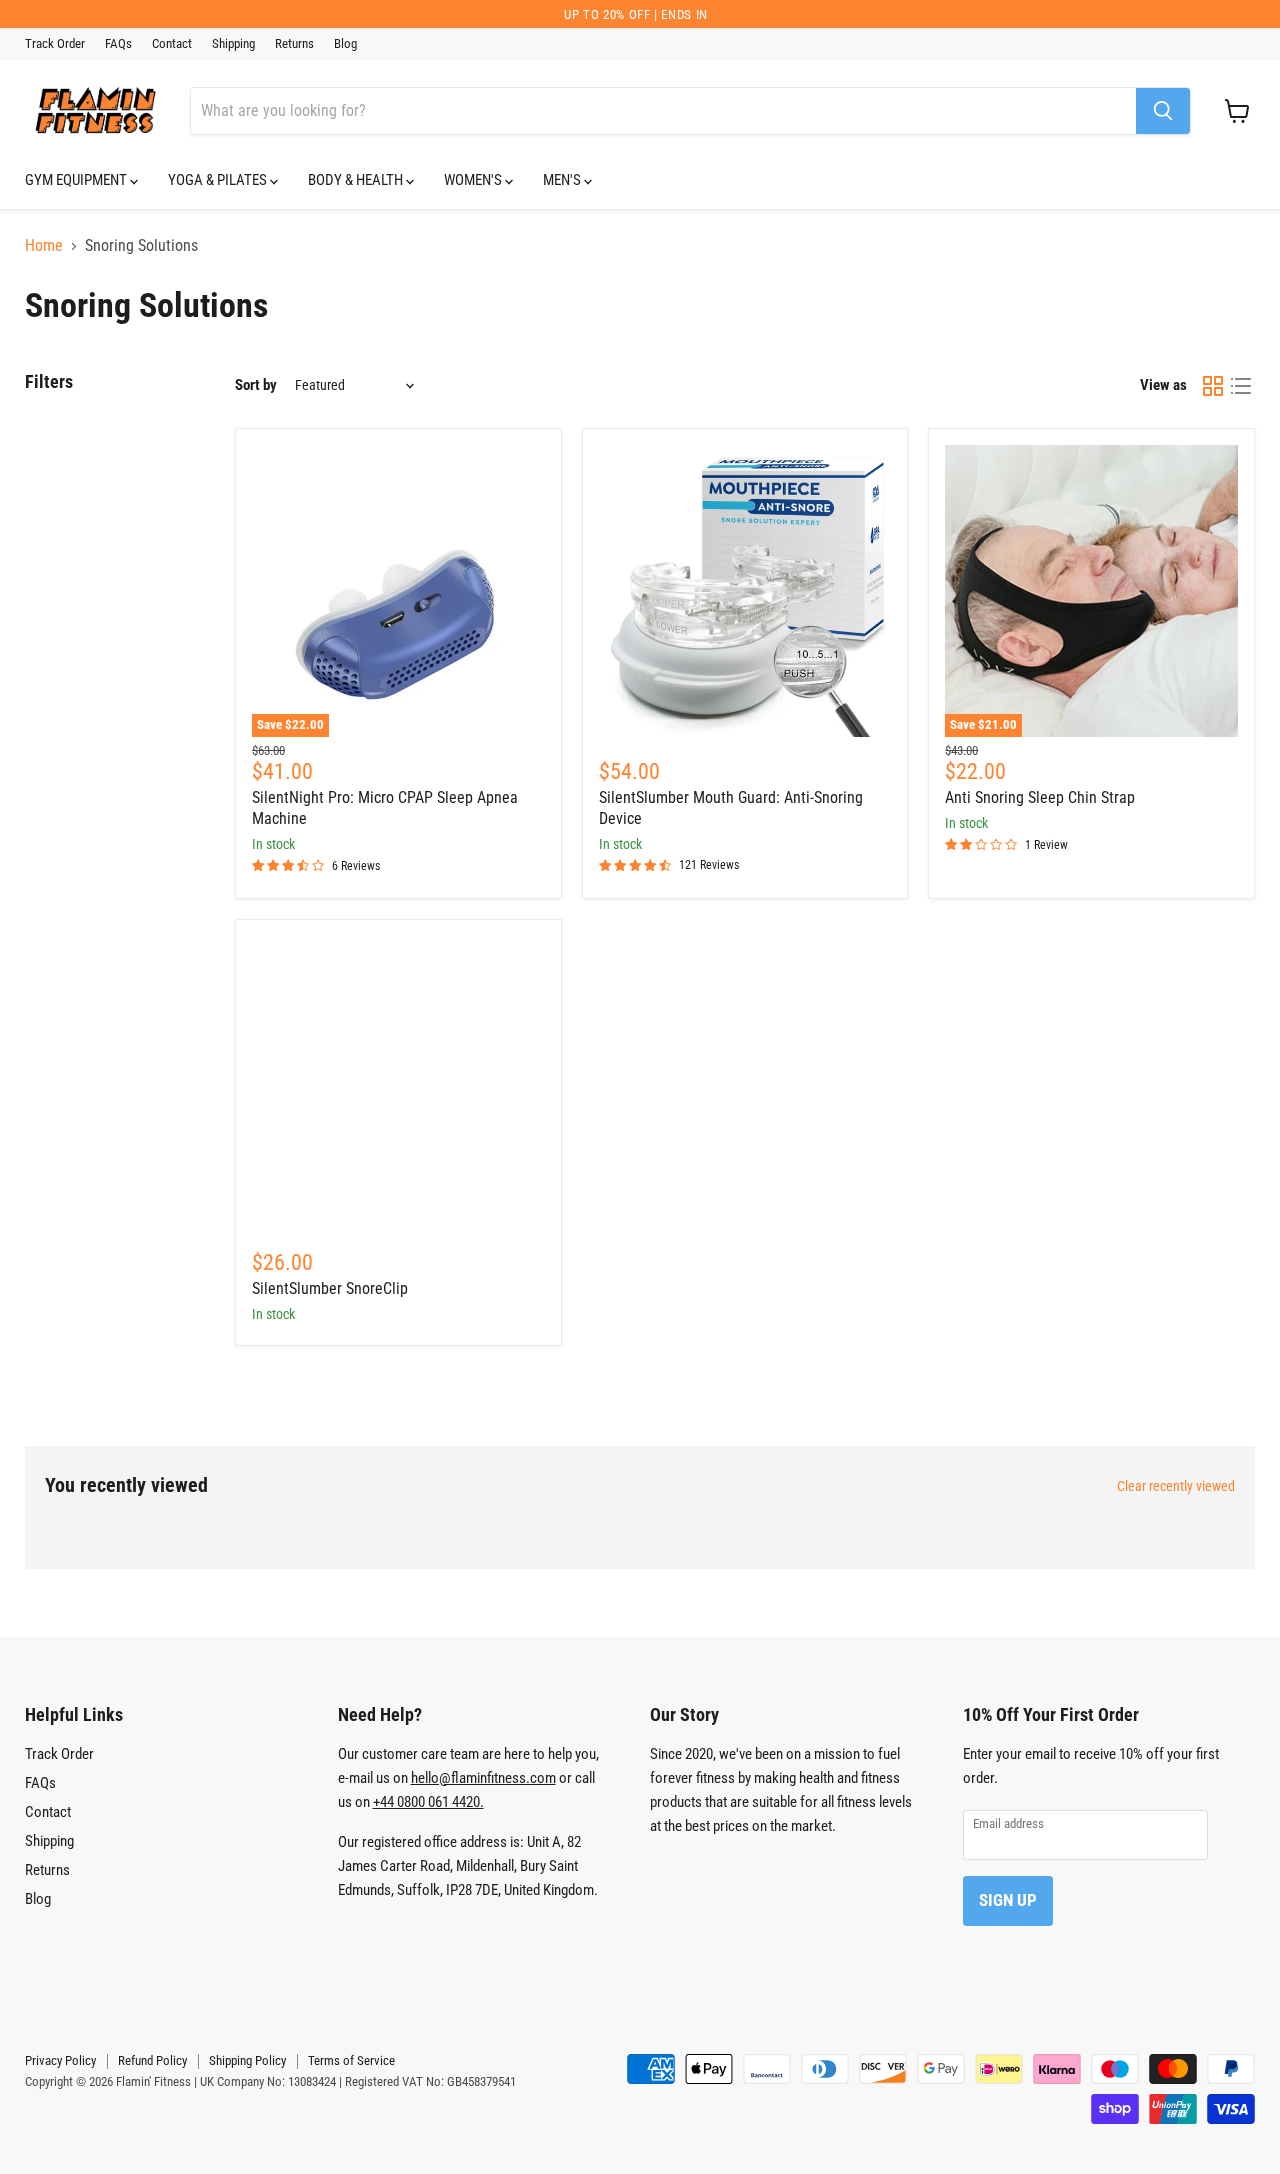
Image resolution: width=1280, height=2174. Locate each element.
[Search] (1163, 111)
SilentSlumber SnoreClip (330, 1288)
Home (44, 246)
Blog (345, 44)
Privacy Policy (60, 2060)
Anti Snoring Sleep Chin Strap (1040, 797)
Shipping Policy (247, 2060)
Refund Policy (152, 2060)
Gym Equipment (77, 180)
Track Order (55, 44)
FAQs (118, 44)
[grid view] (1213, 386)
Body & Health (357, 180)
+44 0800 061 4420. (428, 1802)
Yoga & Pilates (219, 180)
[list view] (1241, 386)
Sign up (1008, 1900)
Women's (474, 180)
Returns (294, 44)
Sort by (256, 385)
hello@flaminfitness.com (483, 1778)
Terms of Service (351, 2060)
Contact (172, 44)
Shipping (233, 44)
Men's (563, 180)
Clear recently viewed (1176, 1486)
